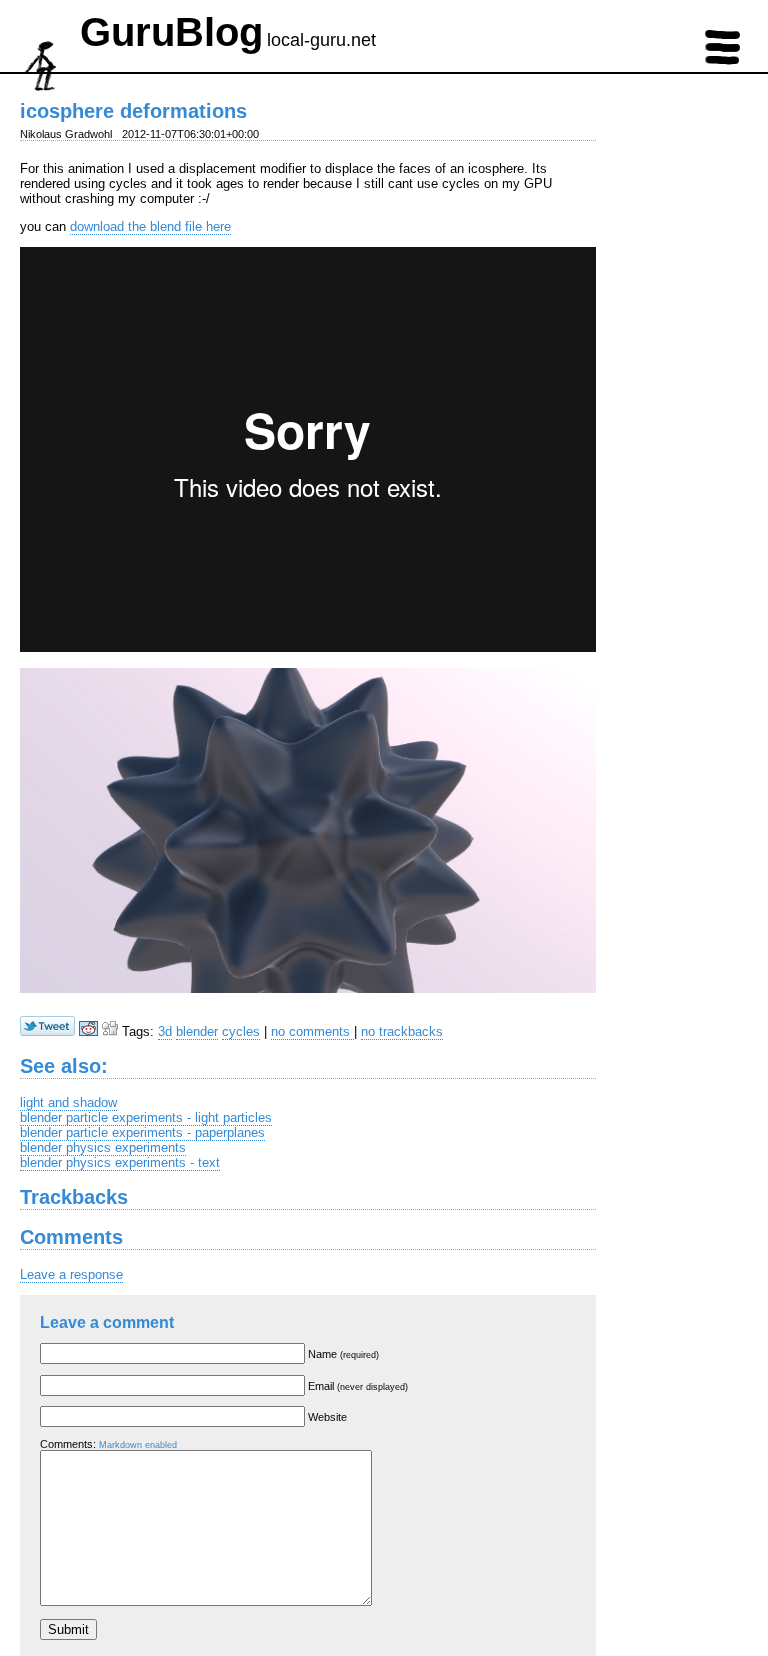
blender (197, 1031)
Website (327, 1417)
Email (358, 1386)
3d (165, 1031)
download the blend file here (150, 226)
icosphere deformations (133, 111)
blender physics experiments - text (120, 1162)
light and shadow (68, 1102)
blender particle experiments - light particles (146, 1117)
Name (343, 1354)
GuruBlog (171, 32)
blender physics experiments (103, 1147)
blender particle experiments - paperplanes (142, 1132)
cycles (241, 1031)
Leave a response (71, 1274)
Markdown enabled (138, 1445)
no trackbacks (402, 1031)
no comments (312, 1031)
